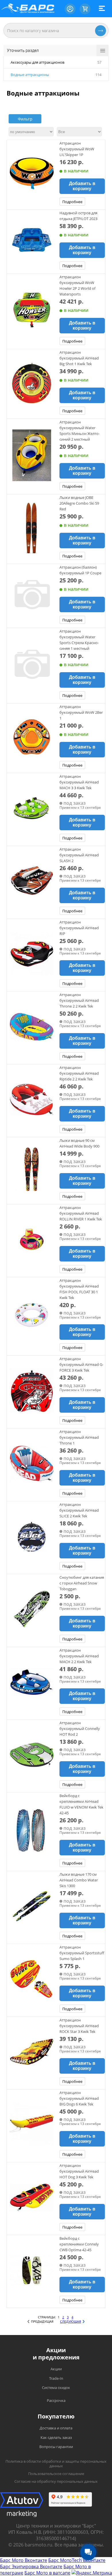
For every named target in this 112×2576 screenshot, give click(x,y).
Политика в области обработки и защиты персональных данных (56, 2464)
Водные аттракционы (30, 75)
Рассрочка (56, 2400)
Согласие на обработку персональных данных (56, 2481)
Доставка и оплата (56, 2428)
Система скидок (56, 2388)
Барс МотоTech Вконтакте (77, 2560)
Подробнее (72, 202)
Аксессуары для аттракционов (37, 62)
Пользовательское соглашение (56, 2474)
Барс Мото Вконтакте (24, 2560)
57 (99, 62)
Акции (56, 2369)
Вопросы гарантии (56, 2447)
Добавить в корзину (82, 186)
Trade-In (56, 2378)
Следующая (71, 2321)
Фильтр (25, 119)
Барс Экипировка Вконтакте (31, 2567)
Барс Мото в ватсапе (47, 2573)
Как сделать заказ (56, 2437)
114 (98, 75)
